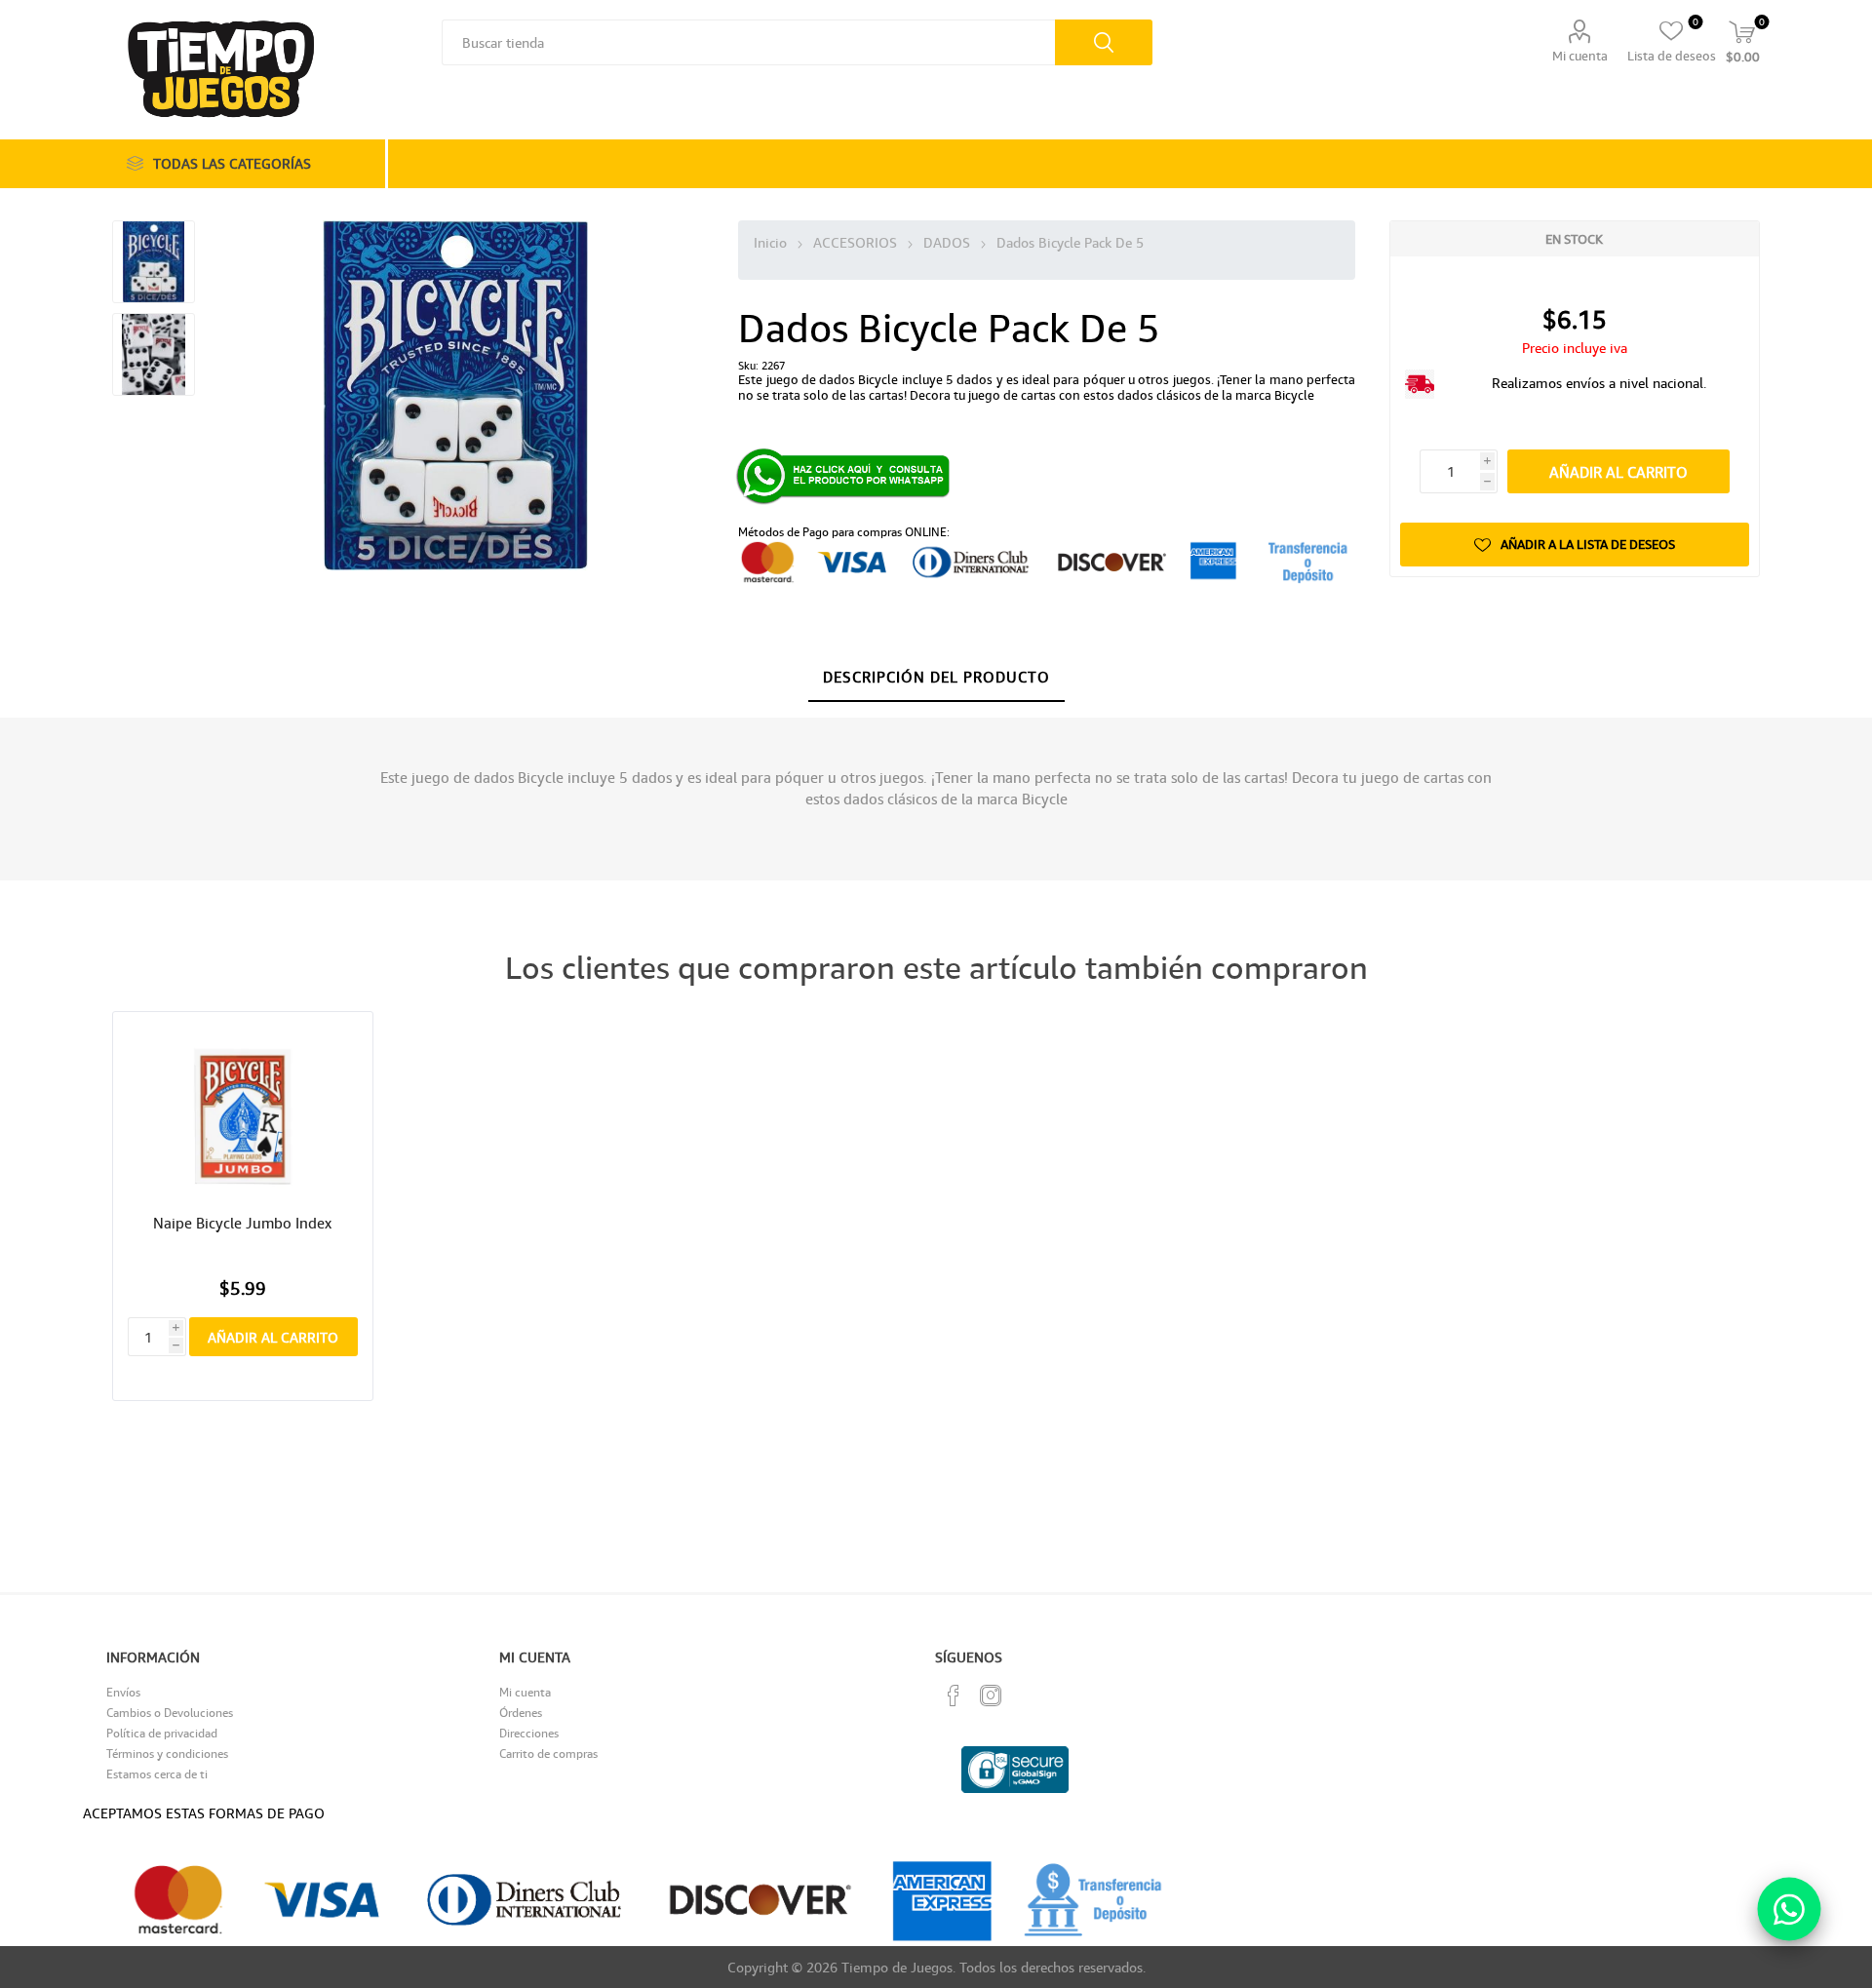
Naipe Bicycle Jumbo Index (242, 1223)
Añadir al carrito (1618, 472)
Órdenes (521, 1713)
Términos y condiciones (167, 1754)
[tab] (936, 678)
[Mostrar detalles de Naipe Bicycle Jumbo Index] (242, 1116)
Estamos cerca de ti (157, 1774)
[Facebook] (954, 1696)
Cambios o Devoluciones (170, 1713)
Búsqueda (1104, 42)
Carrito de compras (548, 1754)
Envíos (123, 1692)
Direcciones (529, 1733)
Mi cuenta (1580, 56)
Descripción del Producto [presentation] (936, 677)
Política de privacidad (162, 1733)
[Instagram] (991, 1696)
